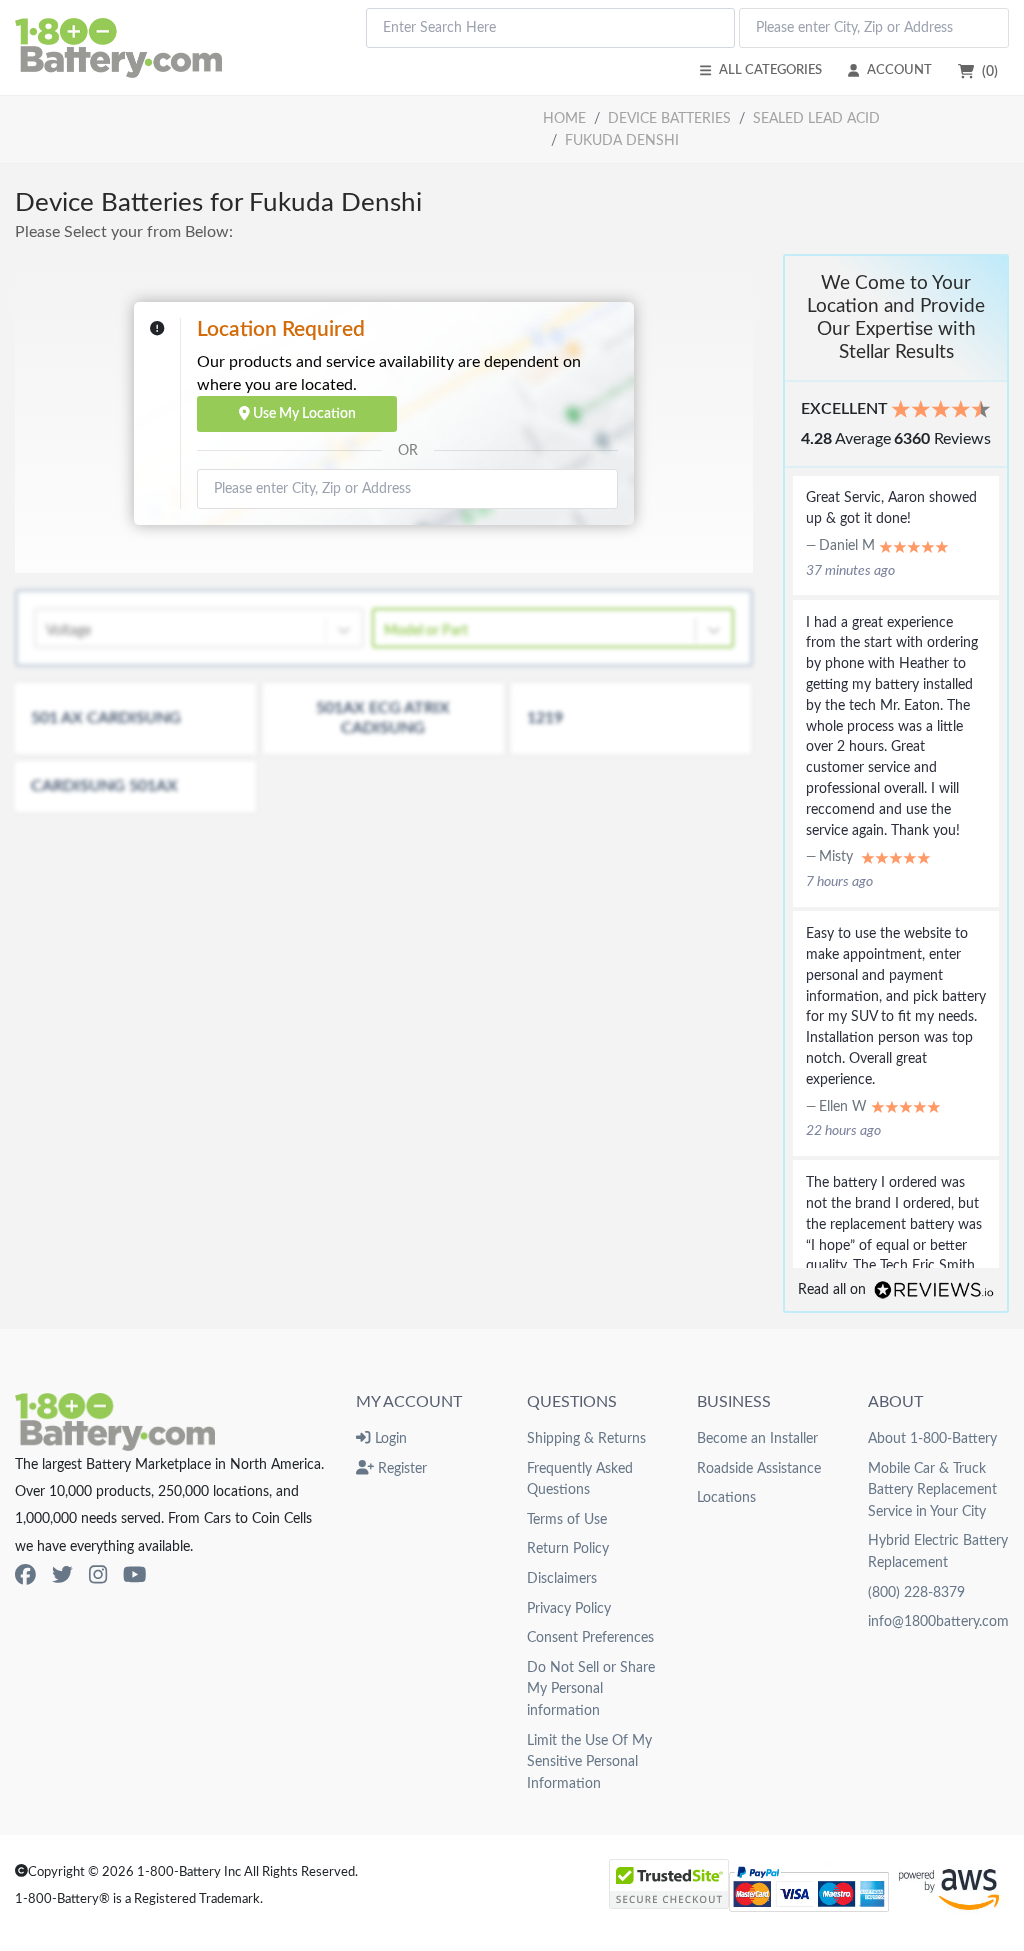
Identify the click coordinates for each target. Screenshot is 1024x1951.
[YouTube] (134, 1575)
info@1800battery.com (938, 1621)
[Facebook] (25, 1575)
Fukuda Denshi (622, 140)
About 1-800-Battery (932, 1438)
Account (899, 70)
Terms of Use (567, 1519)
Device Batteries (669, 118)
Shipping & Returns (586, 1438)
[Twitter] (62, 1575)
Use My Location (303, 413)
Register (400, 1468)
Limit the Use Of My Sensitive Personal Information (589, 1762)
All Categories (770, 70)
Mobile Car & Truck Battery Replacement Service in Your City (932, 1490)
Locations (726, 1497)
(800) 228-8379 (916, 1592)
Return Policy (568, 1548)
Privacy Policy (569, 1608)
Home (564, 118)
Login (388, 1438)
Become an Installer (757, 1438)
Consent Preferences (590, 1637)
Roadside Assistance (759, 1468)
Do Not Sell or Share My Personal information (591, 1689)
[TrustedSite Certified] (669, 1884)
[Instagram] (98, 1575)
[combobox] (550, 28)
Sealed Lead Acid (816, 118)
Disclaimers (562, 1578)
